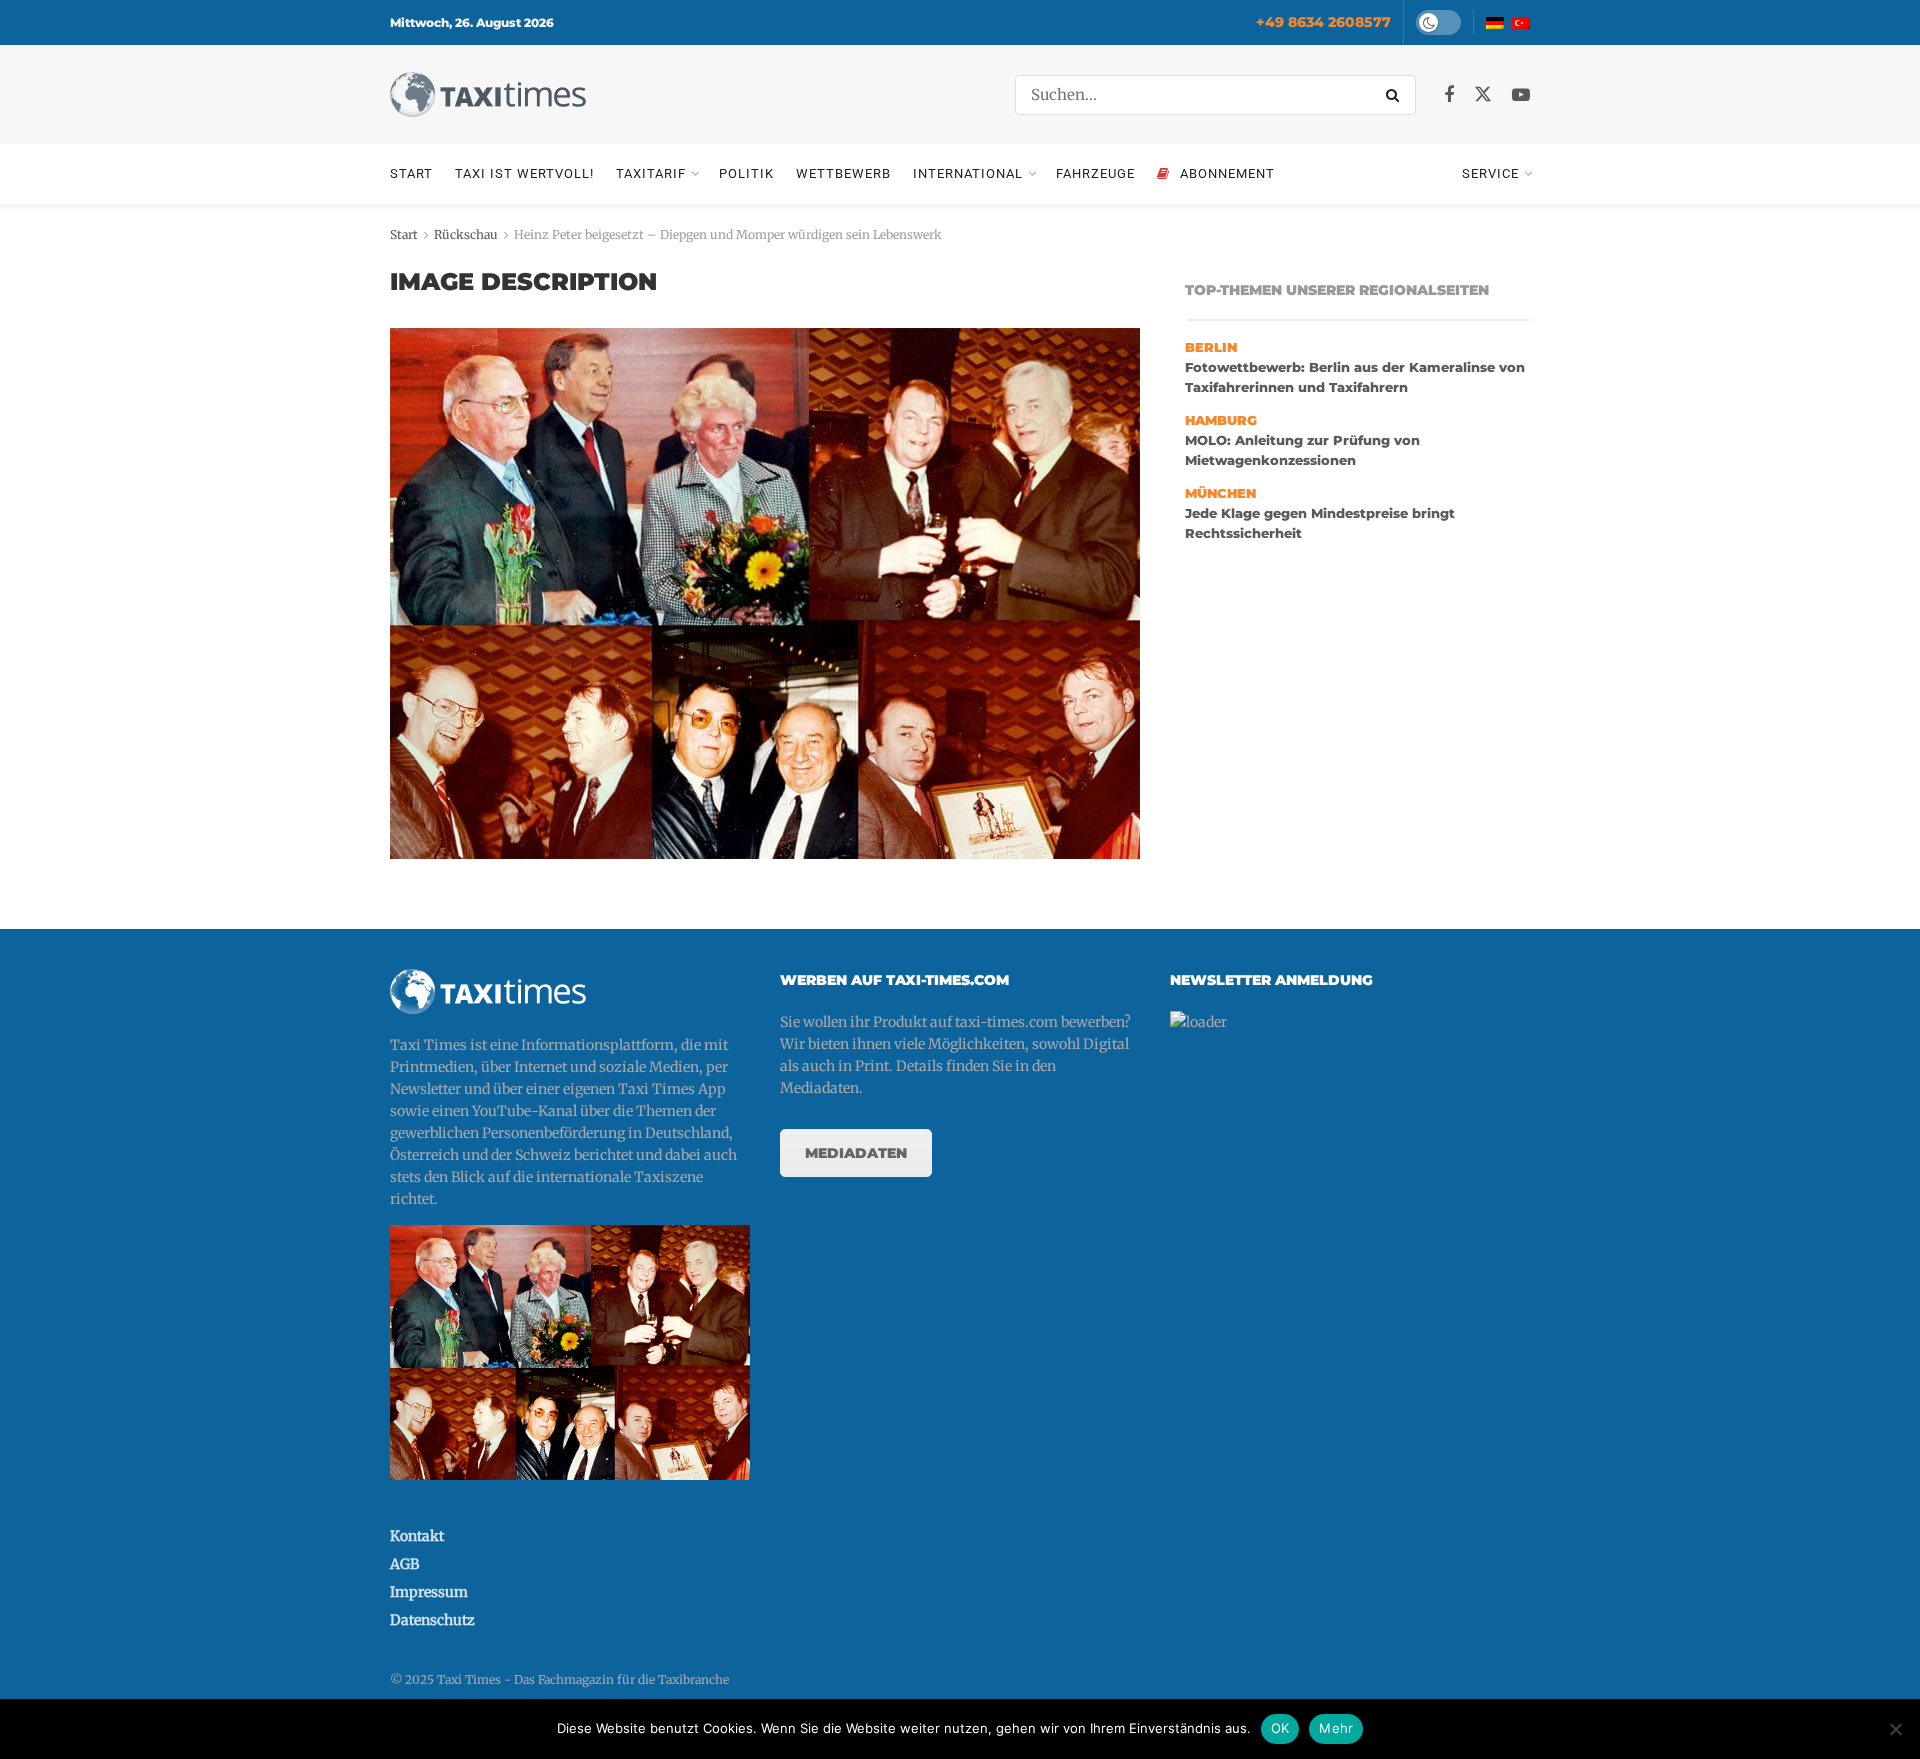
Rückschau (466, 234)
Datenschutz (432, 1620)
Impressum (429, 1592)
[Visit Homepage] (488, 94)
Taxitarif (651, 173)
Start (411, 173)
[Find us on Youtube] (1521, 95)
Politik (746, 173)
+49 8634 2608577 (1323, 22)
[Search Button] (1396, 95)
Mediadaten (856, 1153)
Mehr (1336, 1728)
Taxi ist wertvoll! (524, 173)
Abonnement (1227, 173)
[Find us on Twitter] (1483, 95)
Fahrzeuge (1095, 173)
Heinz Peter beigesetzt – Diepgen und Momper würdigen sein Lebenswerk (728, 234)
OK (1280, 1728)
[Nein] (1895, 1729)
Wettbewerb (843, 173)
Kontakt (417, 1536)
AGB (404, 1564)
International (968, 173)
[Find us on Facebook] (1449, 95)
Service (1490, 173)
